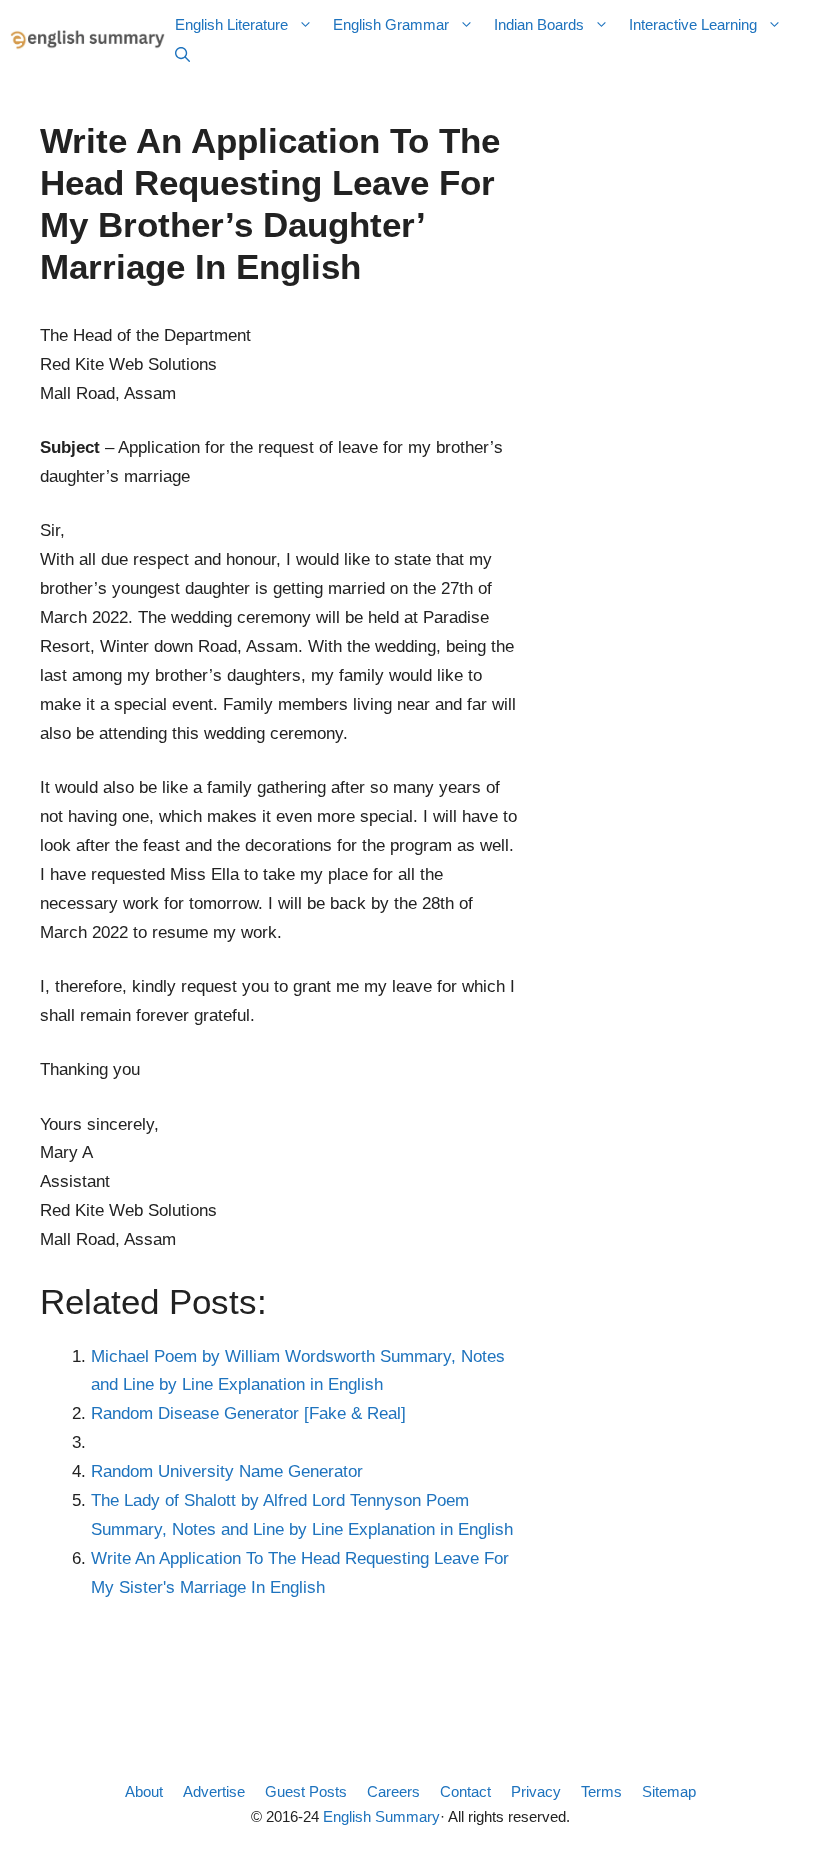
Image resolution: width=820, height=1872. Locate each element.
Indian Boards (539, 24)
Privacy (536, 1791)
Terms (601, 1791)
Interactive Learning (693, 24)
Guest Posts (306, 1791)
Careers (393, 1791)
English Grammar (391, 24)
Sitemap (669, 1791)
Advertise (214, 1791)
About (144, 1791)
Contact (465, 1791)
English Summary (381, 1816)
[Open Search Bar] (182, 55)
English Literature (231, 24)
